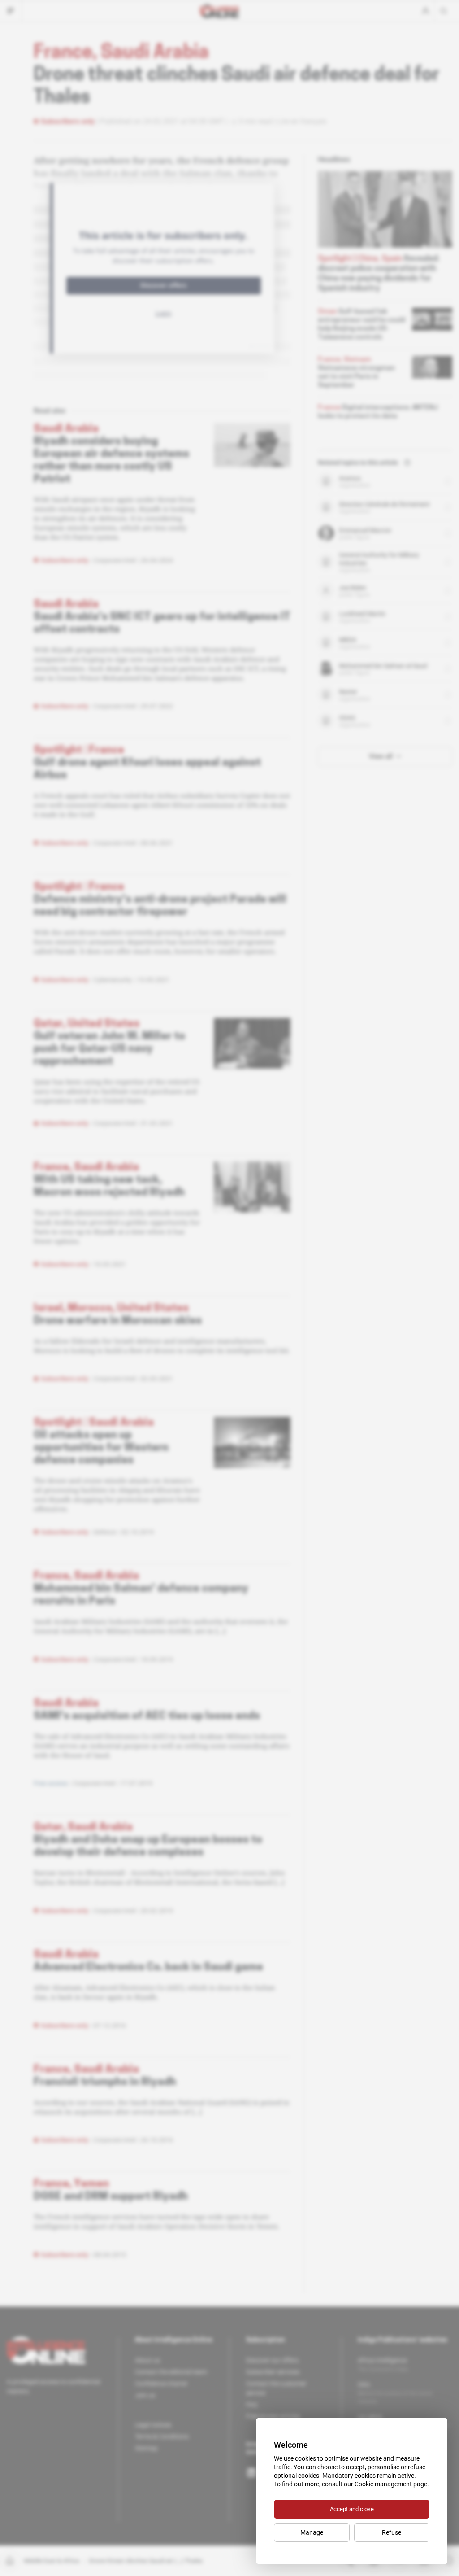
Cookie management (383, 2484)
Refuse (392, 2532)
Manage (312, 2532)
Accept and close (352, 2509)
